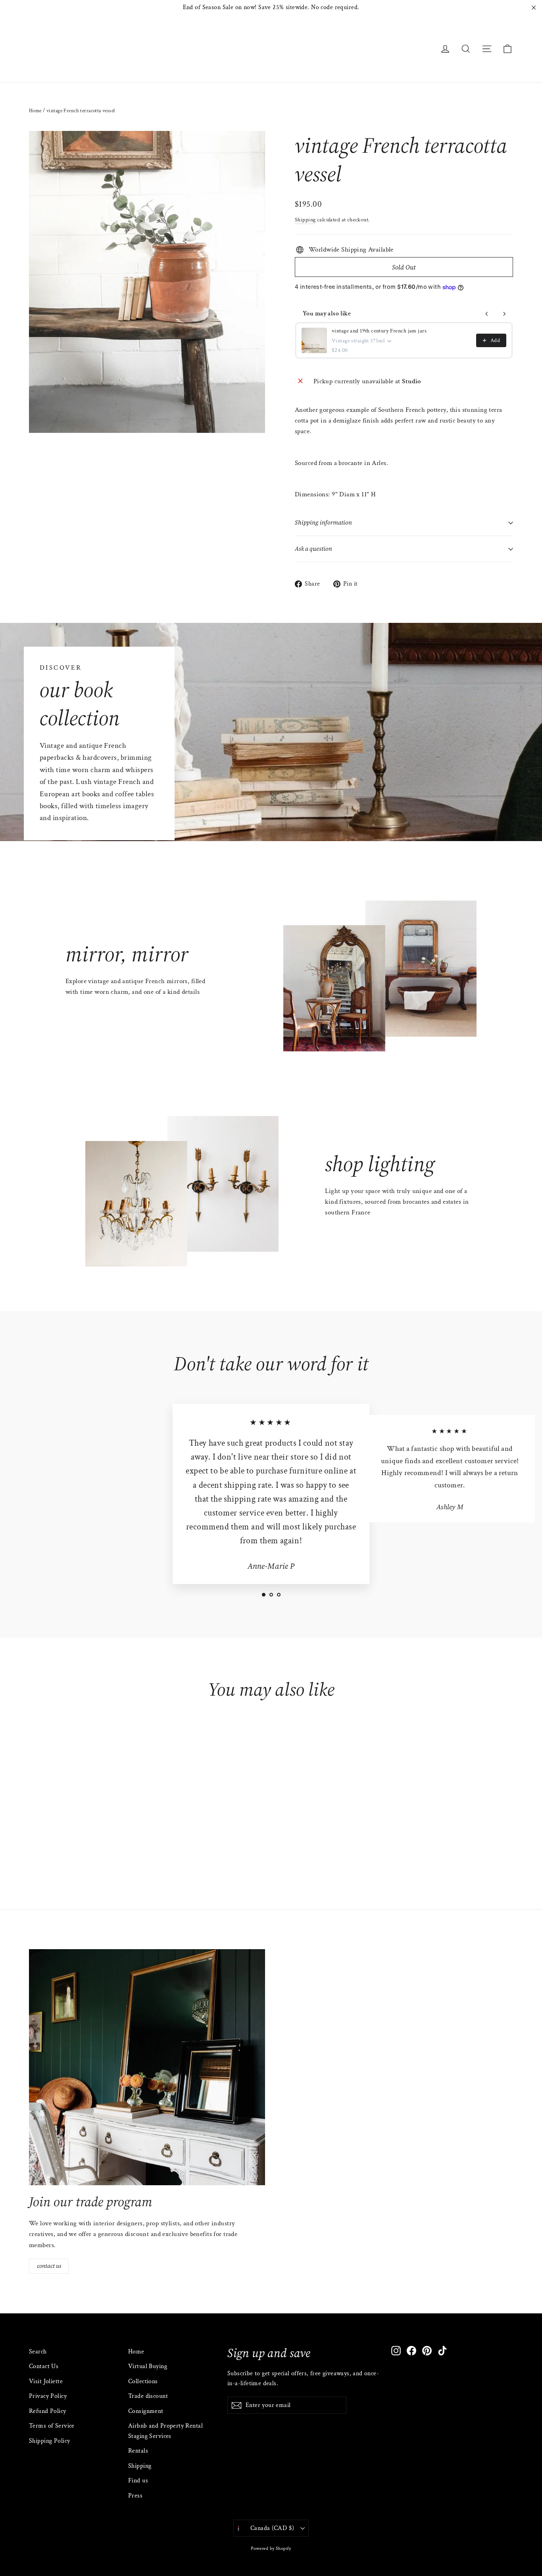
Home (35, 111)
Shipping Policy (49, 2441)
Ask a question (313, 549)
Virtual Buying (148, 2366)
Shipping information (323, 522)
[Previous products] (487, 314)
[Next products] (504, 314)
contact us (49, 2266)
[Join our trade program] (147, 2067)
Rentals (138, 2451)
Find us (138, 2481)
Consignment (146, 2411)
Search (38, 2352)
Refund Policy (48, 2411)
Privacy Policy (48, 2396)
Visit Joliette (46, 2381)
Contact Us (44, 2366)
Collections (143, 2381)
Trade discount (148, 2396)
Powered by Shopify (271, 2548)
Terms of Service (52, 2426)
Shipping (305, 220)
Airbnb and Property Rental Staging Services (165, 2431)
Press (135, 2496)
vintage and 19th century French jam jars (379, 331)
